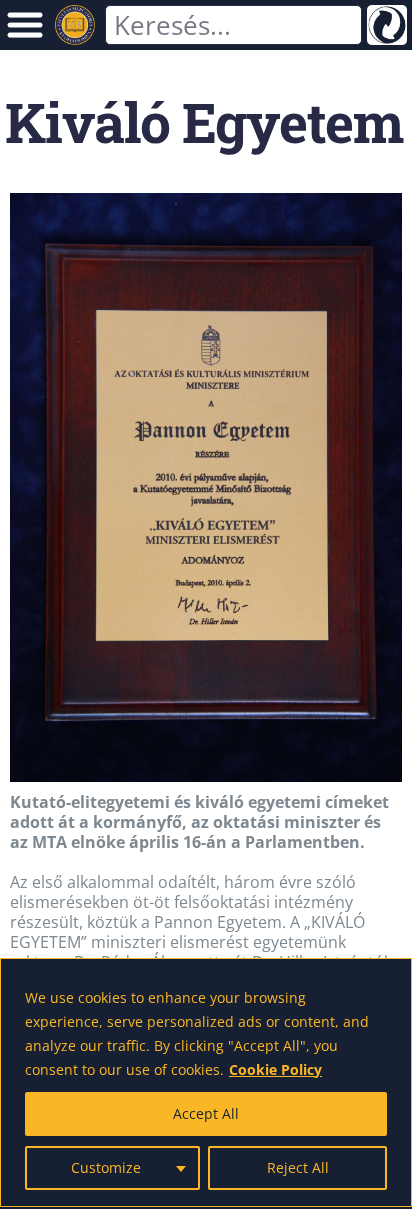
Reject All (298, 1167)
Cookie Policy (275, 1069)
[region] (206, 1082)
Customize (106, 1167)
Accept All (206, 1113)
